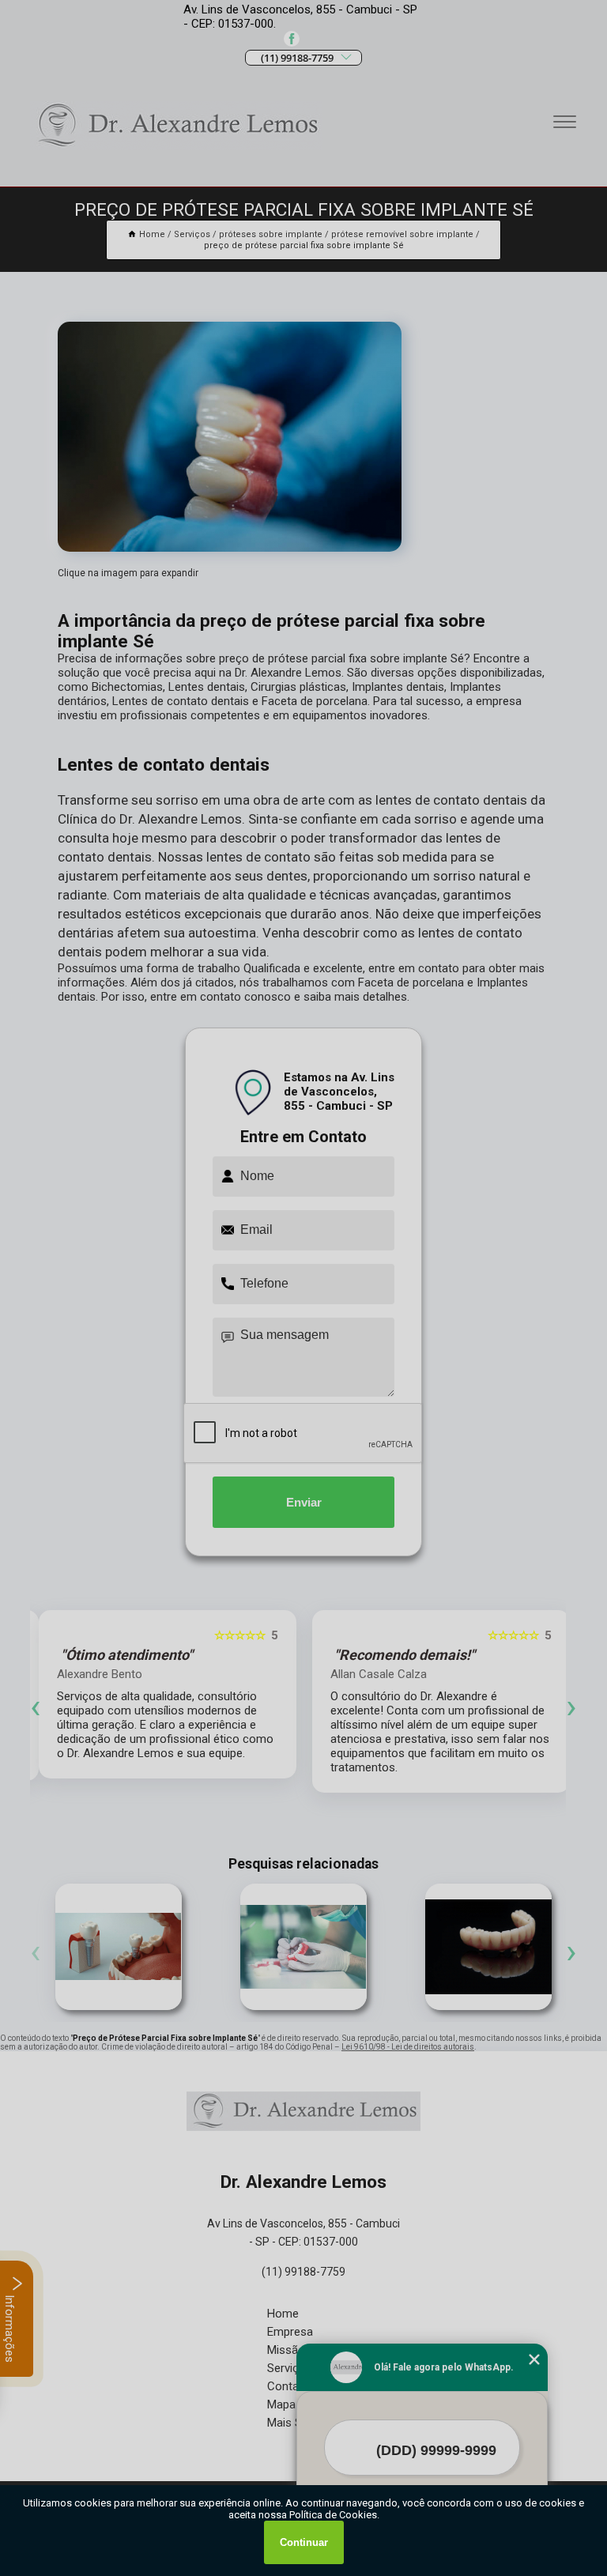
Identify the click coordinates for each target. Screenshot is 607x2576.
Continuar (304, 2542)
